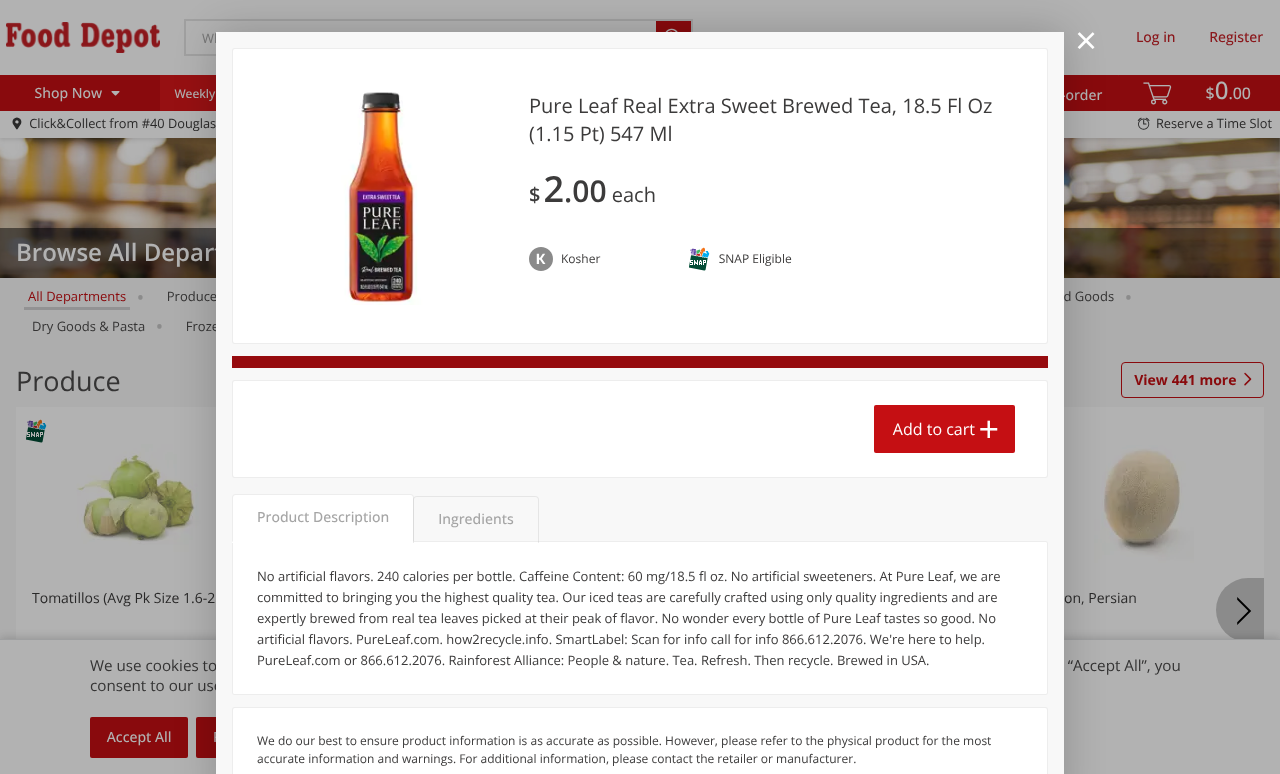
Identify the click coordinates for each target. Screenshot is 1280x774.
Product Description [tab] (323, 517)
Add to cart (934, 429)
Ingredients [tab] (475, 519)
